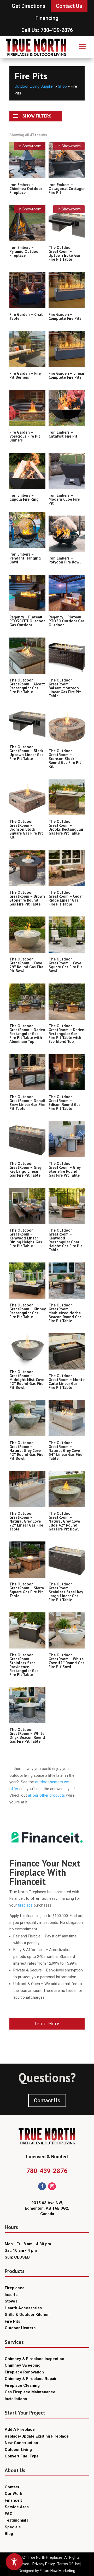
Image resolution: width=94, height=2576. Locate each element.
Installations (16, 2399)
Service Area (17, 2507)
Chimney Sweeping (23, 2365)
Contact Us (69, 6)
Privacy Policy (44, 2564)
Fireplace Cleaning (22, 2385)
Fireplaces (14, 2288)
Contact (12, 2487)
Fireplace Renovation (24, 2372)
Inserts (11, 2295)
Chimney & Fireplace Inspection (34, 2359)
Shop (62, 86)
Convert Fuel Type (22, 2456)
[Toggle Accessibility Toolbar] (14, 2562)
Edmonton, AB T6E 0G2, (47, 2208)
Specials (13, 2527)
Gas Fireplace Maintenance (30, 2392)
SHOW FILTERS (37, 116)
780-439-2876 (47, 2171)
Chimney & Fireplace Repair (31, 2379)
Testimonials (16, 2520)
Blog (9, 2534)
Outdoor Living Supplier (34, 86)
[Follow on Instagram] (52, 2186)
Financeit (13, 2500)
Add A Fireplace (20, 2429)
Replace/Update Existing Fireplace (37, 2436)
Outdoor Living (18, 2450)
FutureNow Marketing (57, 2571)
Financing (47, 18)
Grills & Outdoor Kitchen (27, 2315)
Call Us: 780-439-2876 (47, 30)
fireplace (25, 1905)
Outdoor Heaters (20, 2328)
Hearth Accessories (23, 2308)
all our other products (46, 1795)
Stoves (11, 2301)
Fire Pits (12, 2321)
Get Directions (29, 6)
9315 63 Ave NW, (47, 2203)
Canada (47, 2214)
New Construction (21, 2443)
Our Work (13, 2494)
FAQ (9, 2514)
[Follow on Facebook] (42, 2186)
